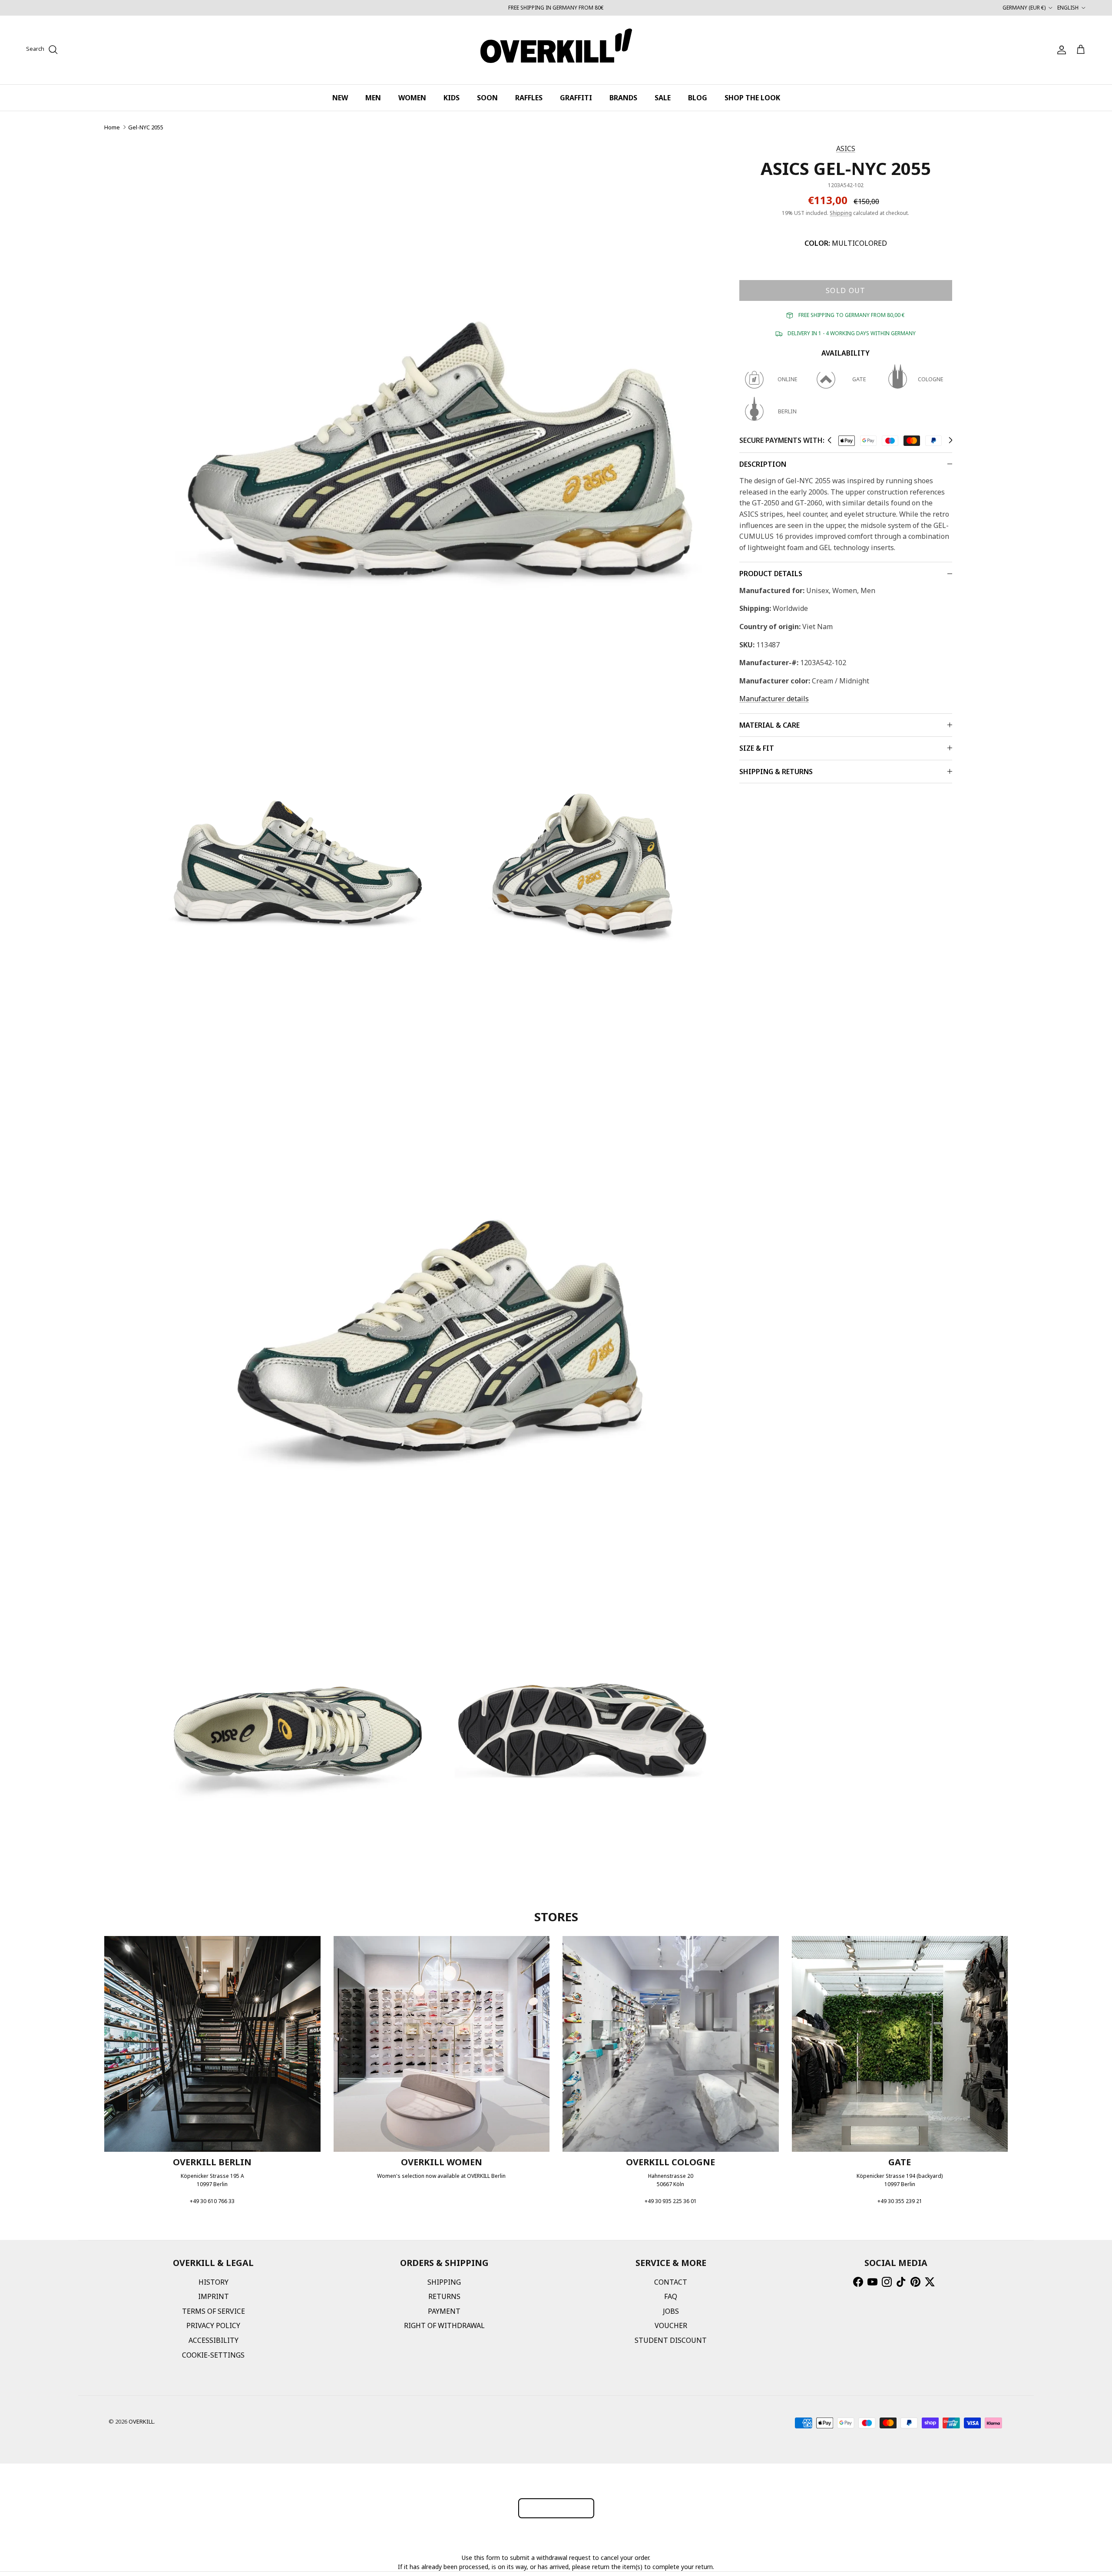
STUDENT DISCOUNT (671, 2340)
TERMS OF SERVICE (213, 2311)
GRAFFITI (576, 98)
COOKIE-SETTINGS (213, 2355)
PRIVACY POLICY (213, 2325)
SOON (487, 98)
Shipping (841, 213)
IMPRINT (213, 2296)
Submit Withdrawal (556, 2508)
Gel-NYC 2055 (146, 127)
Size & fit (757, 748)
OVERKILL (141, 2421)
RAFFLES (529, 98)
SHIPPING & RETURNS (776, 772)
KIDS (452, 98)
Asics (846, 148)
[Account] (1060, 50)
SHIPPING (444, 2282)
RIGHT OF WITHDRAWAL (444, 2325)
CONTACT (671, 2282)
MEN (373, 98)
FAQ (671, 2296)
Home (112, 127)
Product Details (771, 574)
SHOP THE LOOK (752, 98)
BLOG (698, 98)
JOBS (671, 2311)
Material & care (769, 725)
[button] (829, 440)
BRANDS (623, 98)
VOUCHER (671, 2325)
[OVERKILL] (556, 50)
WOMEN (412, 98)
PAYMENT (444, 2311)
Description (763, 464)
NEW (340, 98)
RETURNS (444, 2296)
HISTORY (213, 2282)
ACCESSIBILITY (213, 2340)
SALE (663, 98)
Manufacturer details (774, 699)
